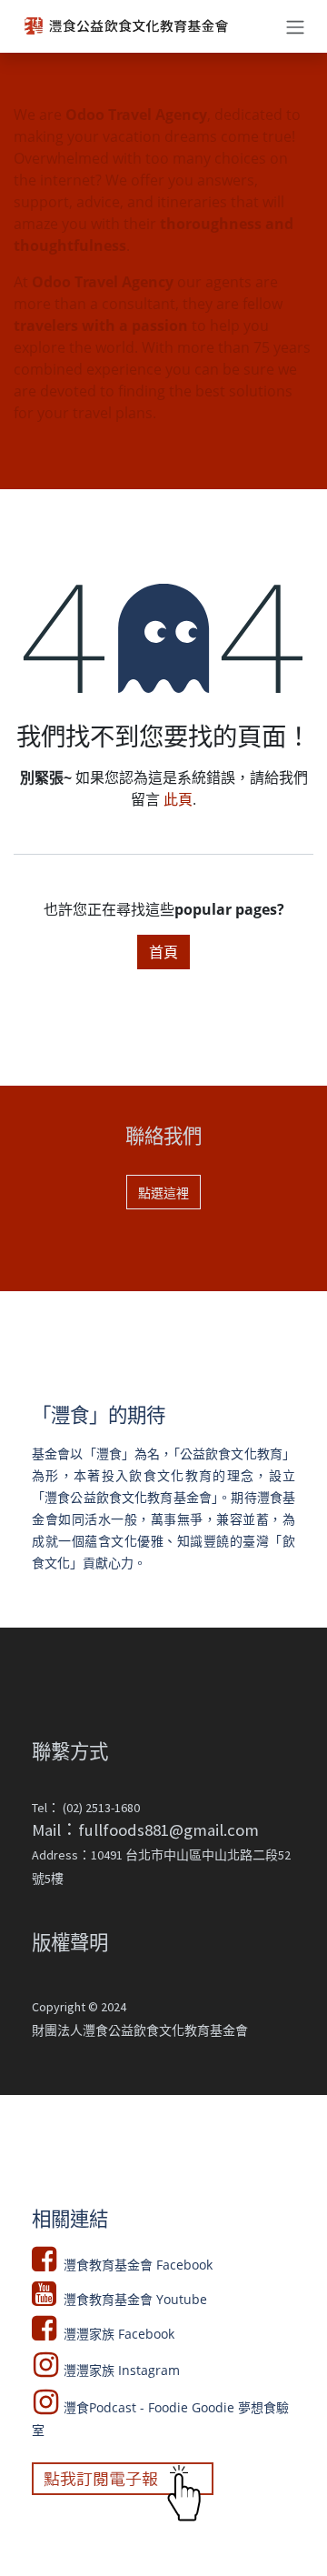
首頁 (163, 952)
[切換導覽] (295, 26)
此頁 (178, 799)
